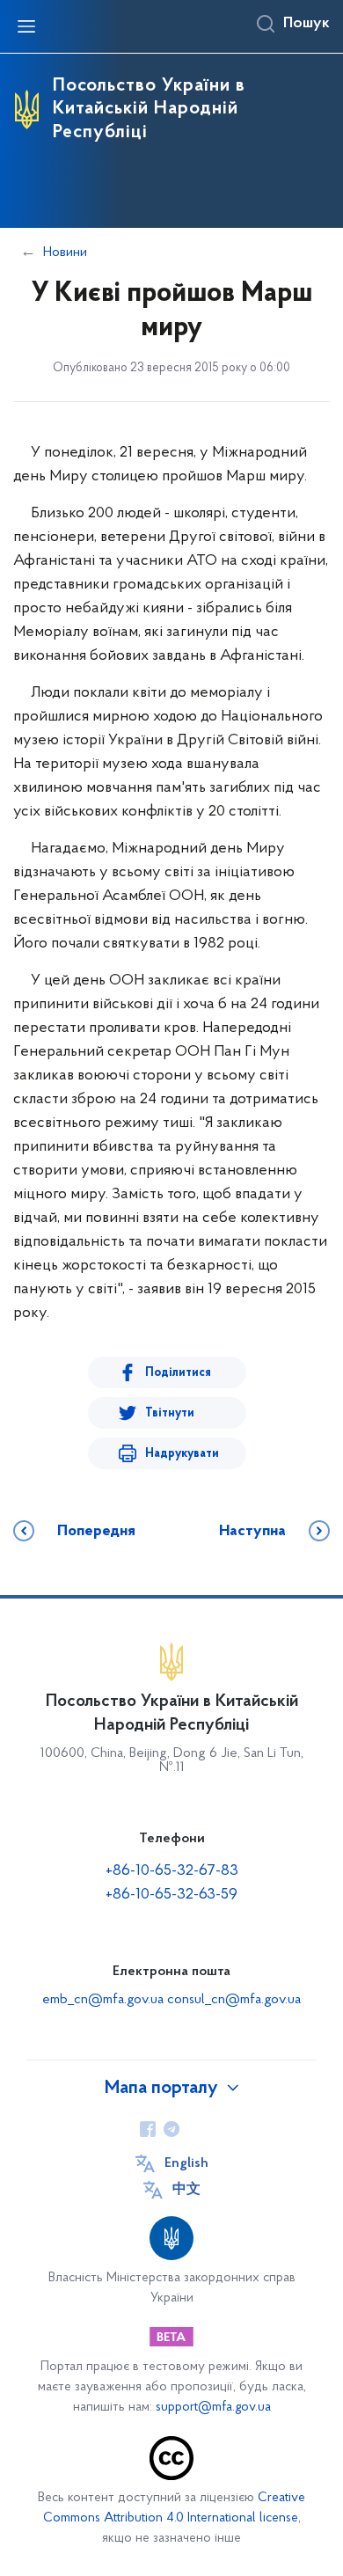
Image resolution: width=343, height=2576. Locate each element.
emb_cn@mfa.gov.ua (103, 2000)
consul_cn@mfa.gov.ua (234, 2000)
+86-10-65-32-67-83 (172, 1871)
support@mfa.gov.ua (213, 2408)
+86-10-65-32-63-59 (171, 1895)
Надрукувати (182, 1454)
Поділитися (178, 1373)
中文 (186, 2190)
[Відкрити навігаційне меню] (26, 26)
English (186, 2163)
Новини (65, 252)
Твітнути (170, 1413)
